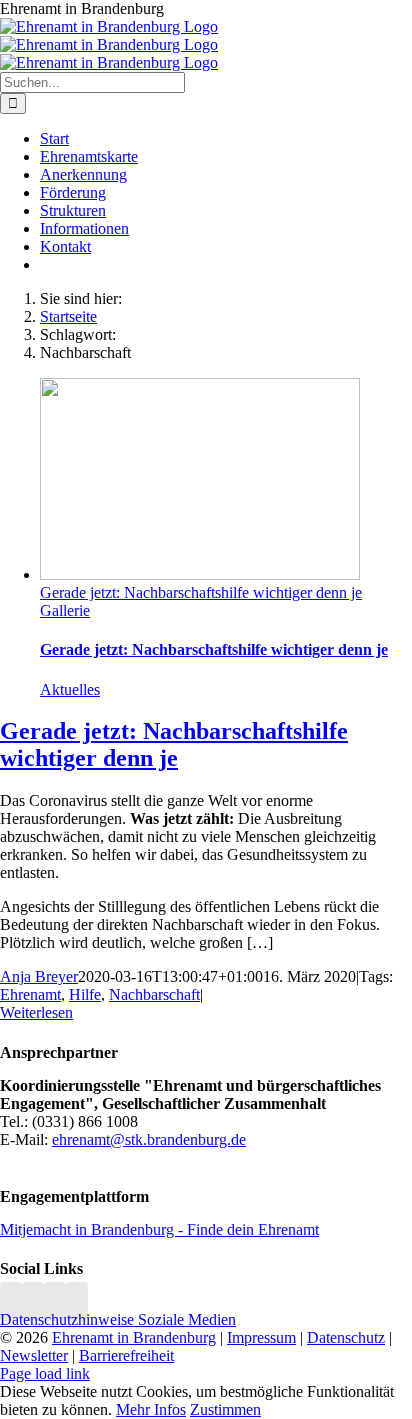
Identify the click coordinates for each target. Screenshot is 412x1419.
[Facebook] (33, 1301)
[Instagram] (11, 1301)
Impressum (261, 1337)
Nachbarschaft (154, 994)
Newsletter (34, 1355)
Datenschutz (346, 1337)
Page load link (45, 1373)
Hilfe (85, 994)
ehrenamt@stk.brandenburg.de (149, 1139)
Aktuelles (70, 689)
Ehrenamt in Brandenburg (134, 1337)
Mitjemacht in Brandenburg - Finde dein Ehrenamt (159, 1229)
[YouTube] (77, 1301)
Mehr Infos (151, 1409)
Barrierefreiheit (126, 1355)
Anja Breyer (39, 976)
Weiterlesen (36, 1012)
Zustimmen (225, 1409)
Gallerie (65, 610)
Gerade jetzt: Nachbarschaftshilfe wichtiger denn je (201, 592)
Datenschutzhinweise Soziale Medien (118, 1319)
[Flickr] (55, 1301)
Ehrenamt (30, 994)
